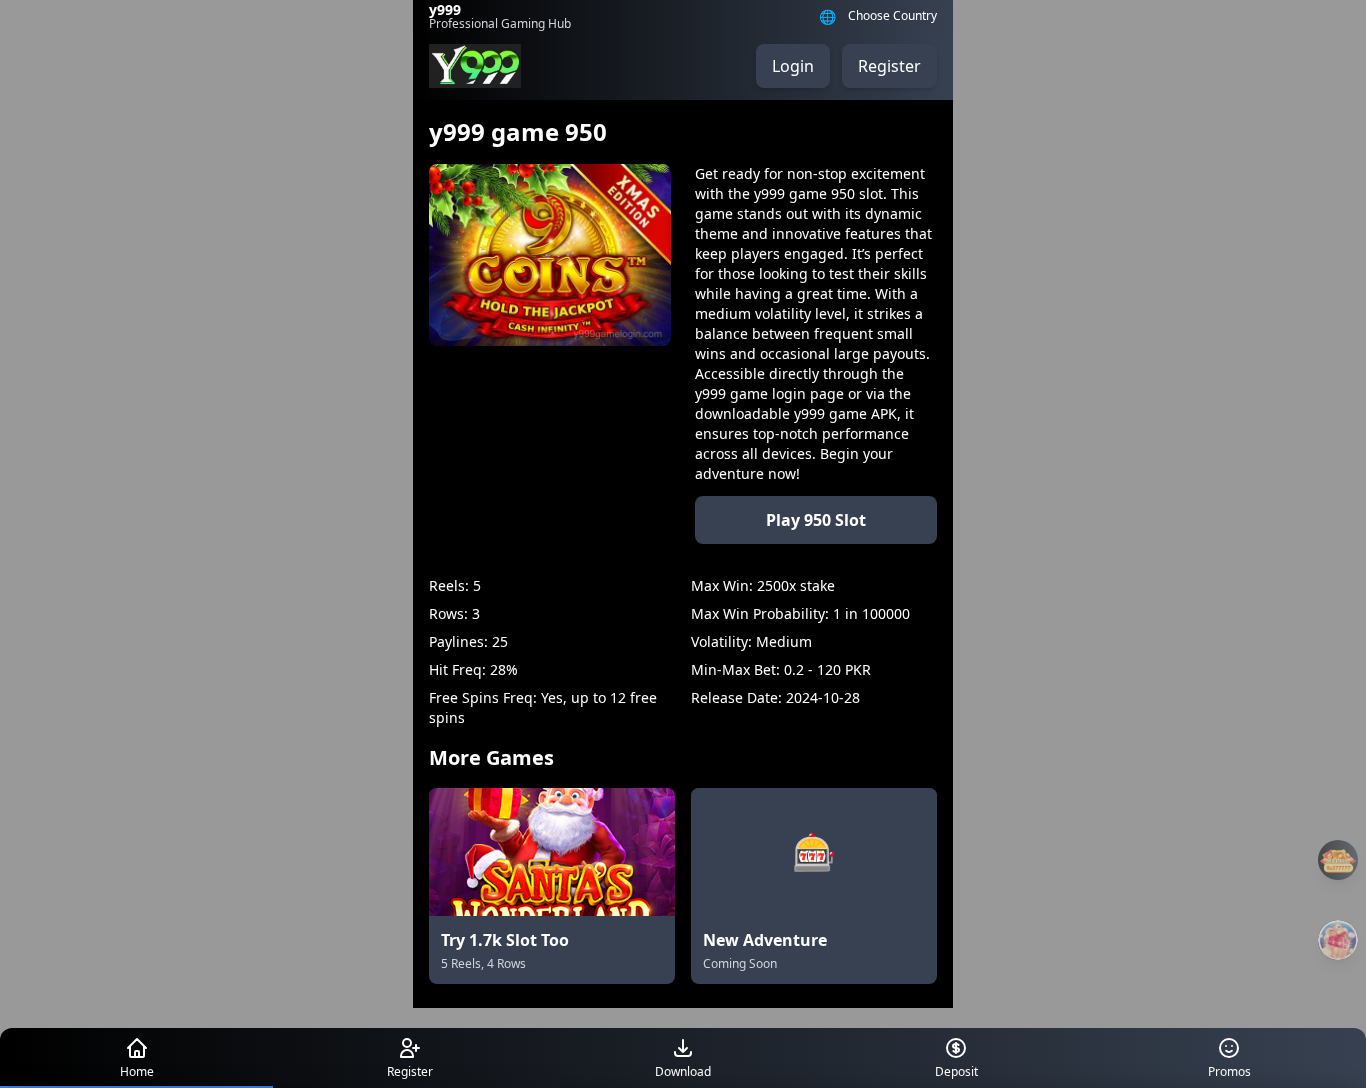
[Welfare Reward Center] (1338, 940)
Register (889, 66)
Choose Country (892, 16)
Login (793, 66)
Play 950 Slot (816, 520)
